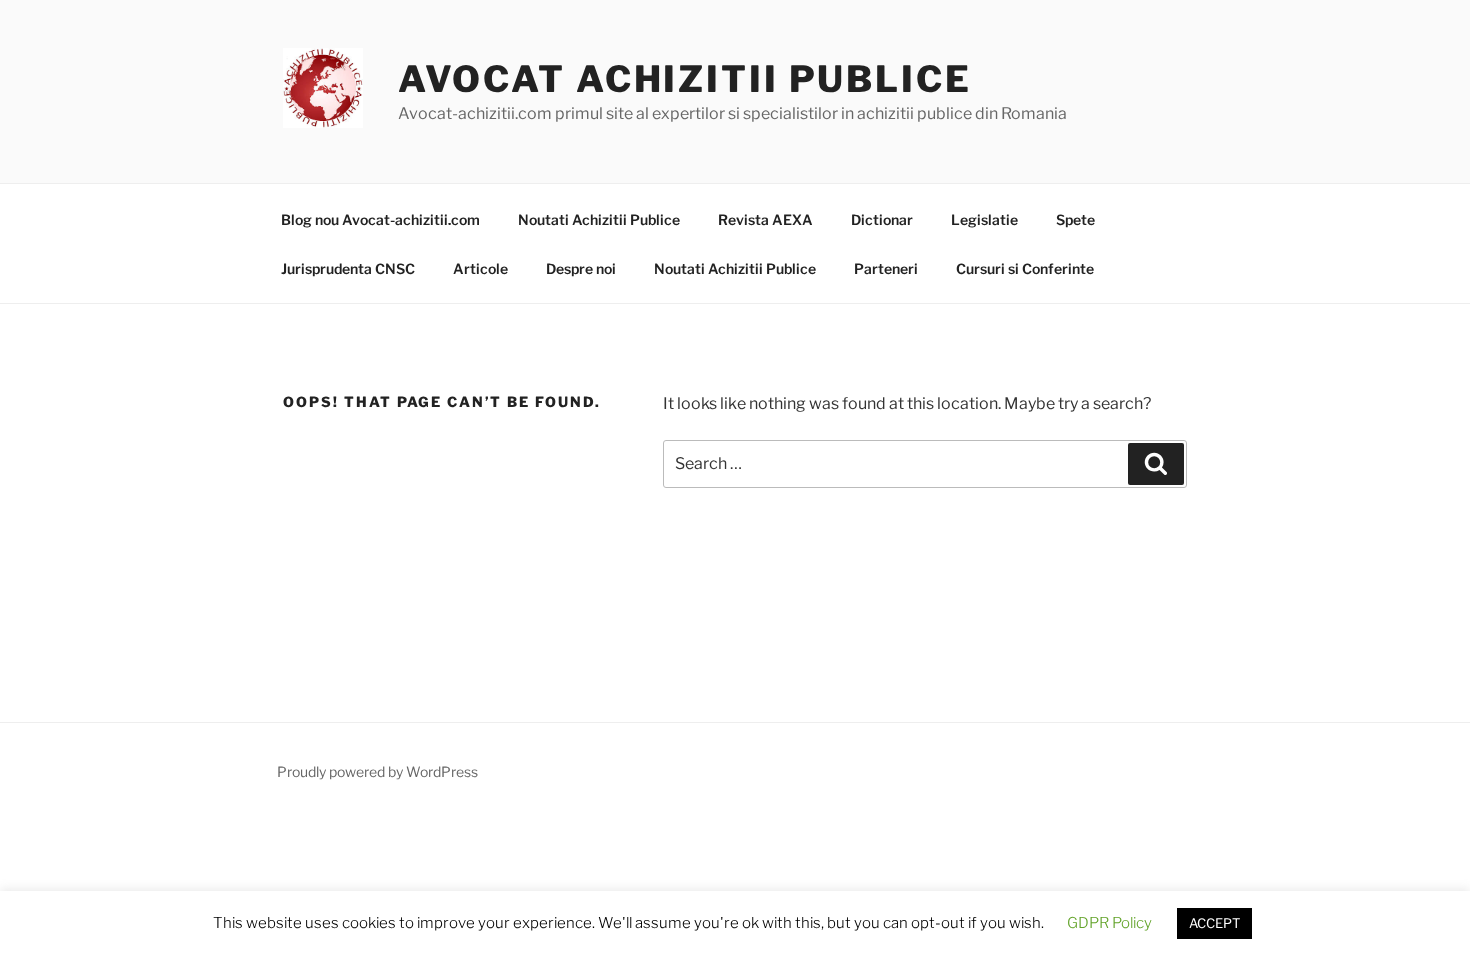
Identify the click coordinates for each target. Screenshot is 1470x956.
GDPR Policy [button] (1109, 923)
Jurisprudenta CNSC (348, 268)
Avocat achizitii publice (685, 79)
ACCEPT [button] (1214, 923)
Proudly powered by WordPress (377, 771)
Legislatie (984, 219)
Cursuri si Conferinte (1025, 268)
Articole (480, 268)
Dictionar (882, 219)
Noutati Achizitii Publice (599, 219)
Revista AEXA (765, 219)
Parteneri (886, 268)
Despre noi (581, 268)
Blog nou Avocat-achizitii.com (380, 219)
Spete (1075, 219)
